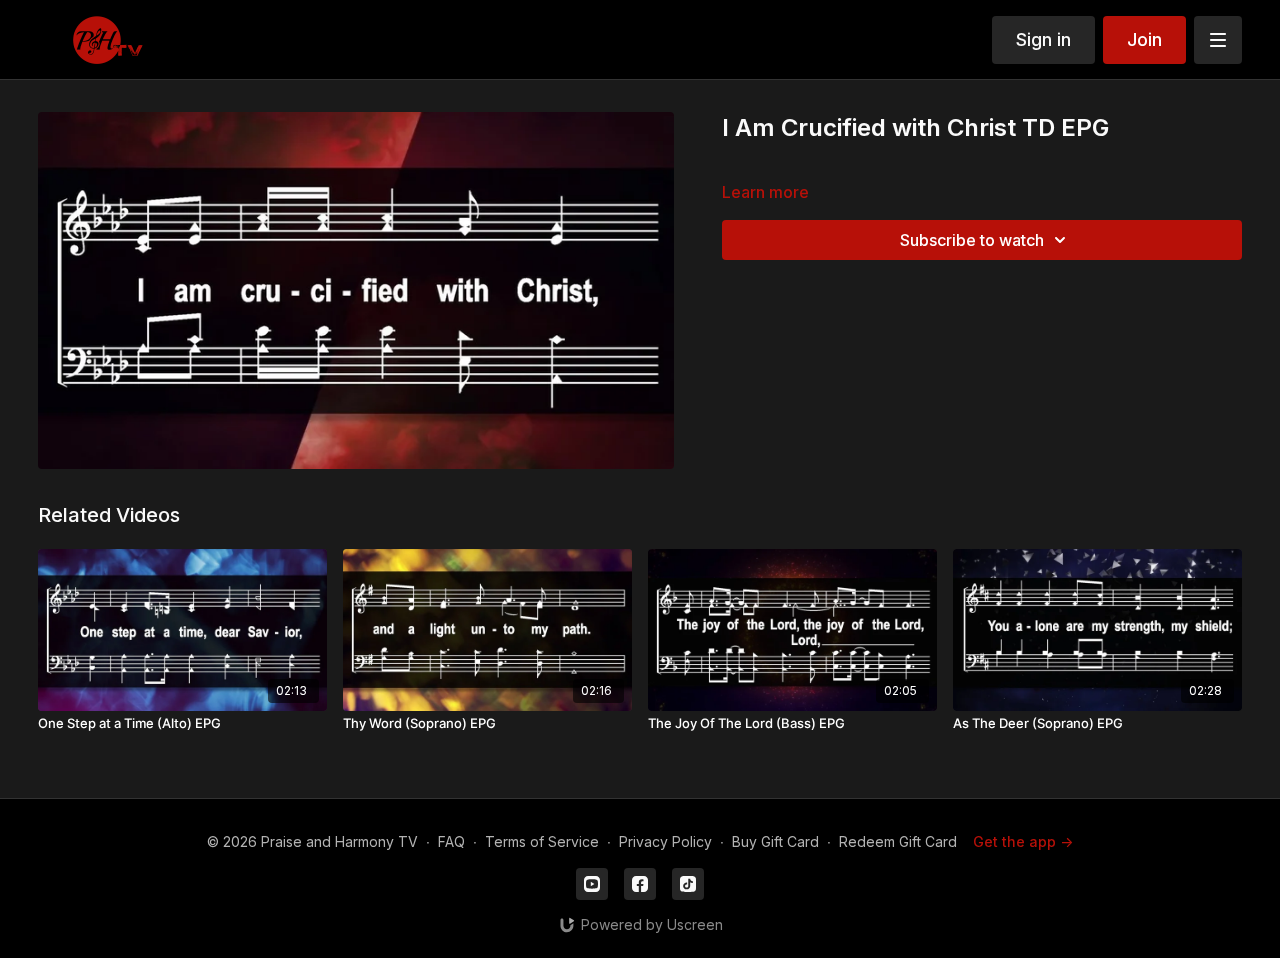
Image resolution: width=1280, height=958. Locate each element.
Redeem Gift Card (898, 841)
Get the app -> (1023, 841)
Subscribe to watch (972, 240)
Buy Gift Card (775, 841)
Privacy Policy (665, 841)
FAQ (451, 841)
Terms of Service (542, 841)
